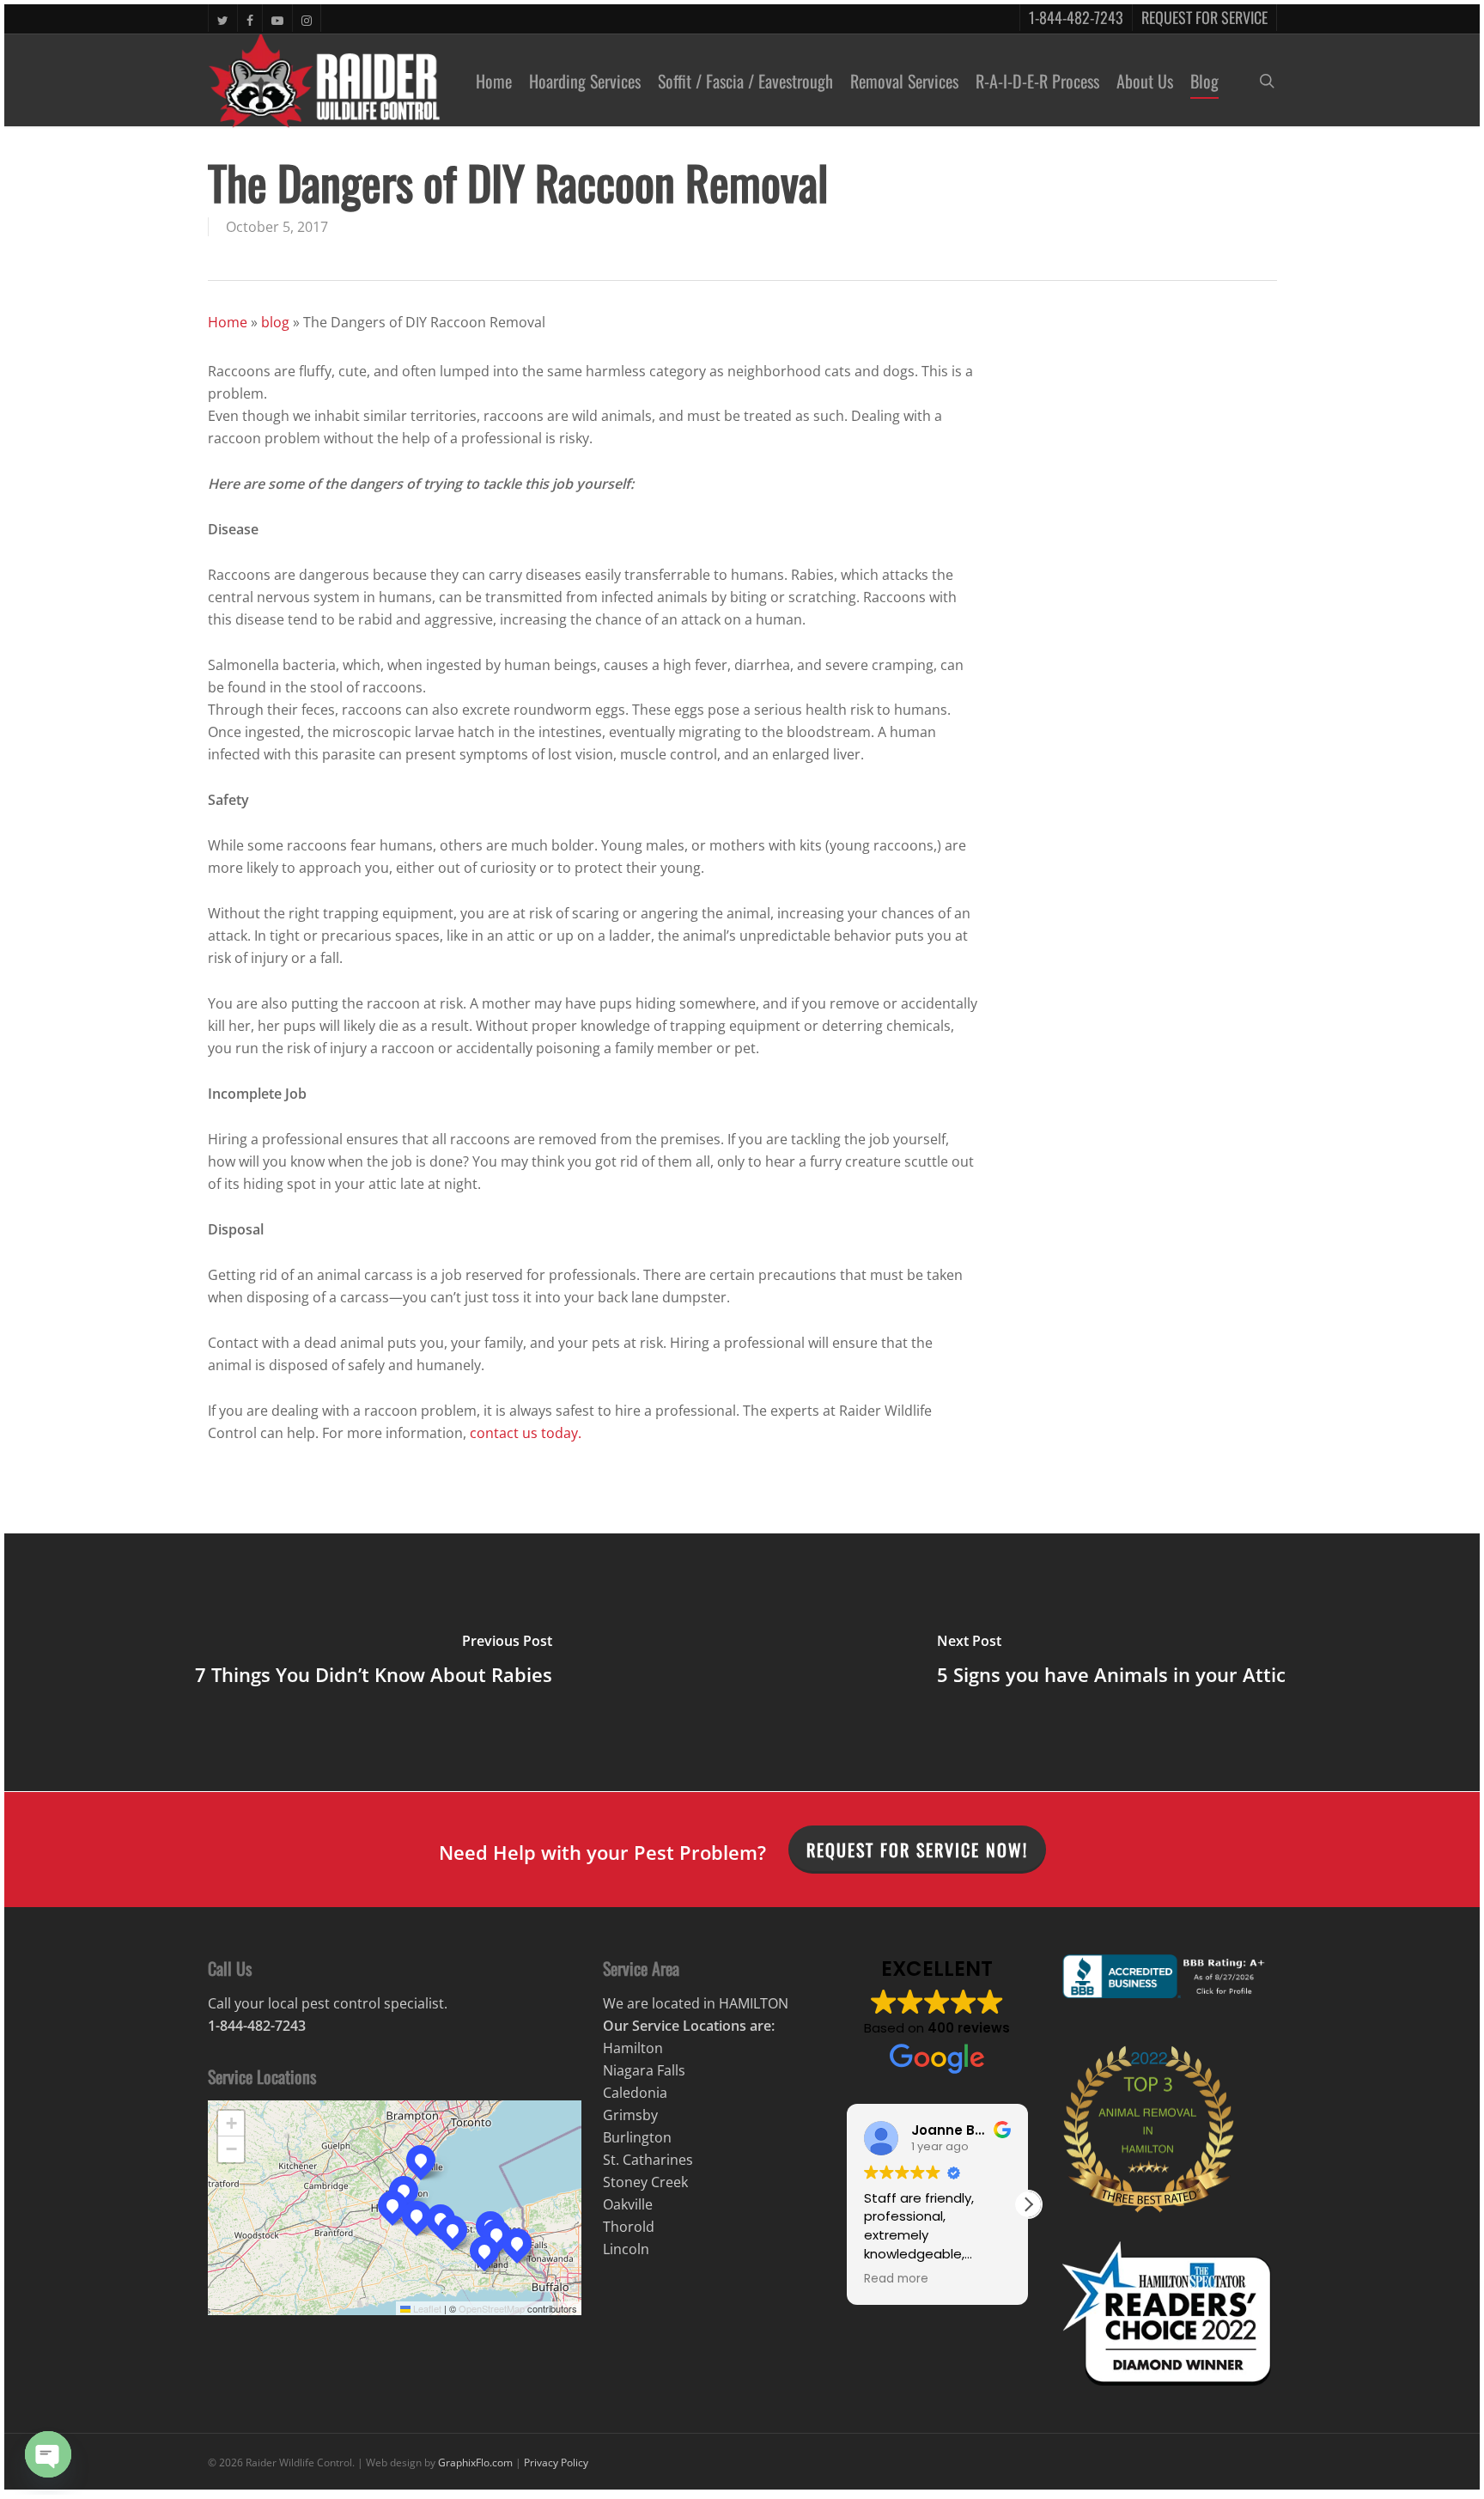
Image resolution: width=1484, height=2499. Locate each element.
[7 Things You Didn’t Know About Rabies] (373, 1662)
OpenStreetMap (492, 2308)
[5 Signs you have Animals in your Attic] (1111, 1662)
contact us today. (526, 1433)
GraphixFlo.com (475, 2462)
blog (275, 322)
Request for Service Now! (917, 1850)
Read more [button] (896, 2279)
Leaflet (426, 2308)
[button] (392, 2205)
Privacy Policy (556, 2462)
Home (228, 322)
